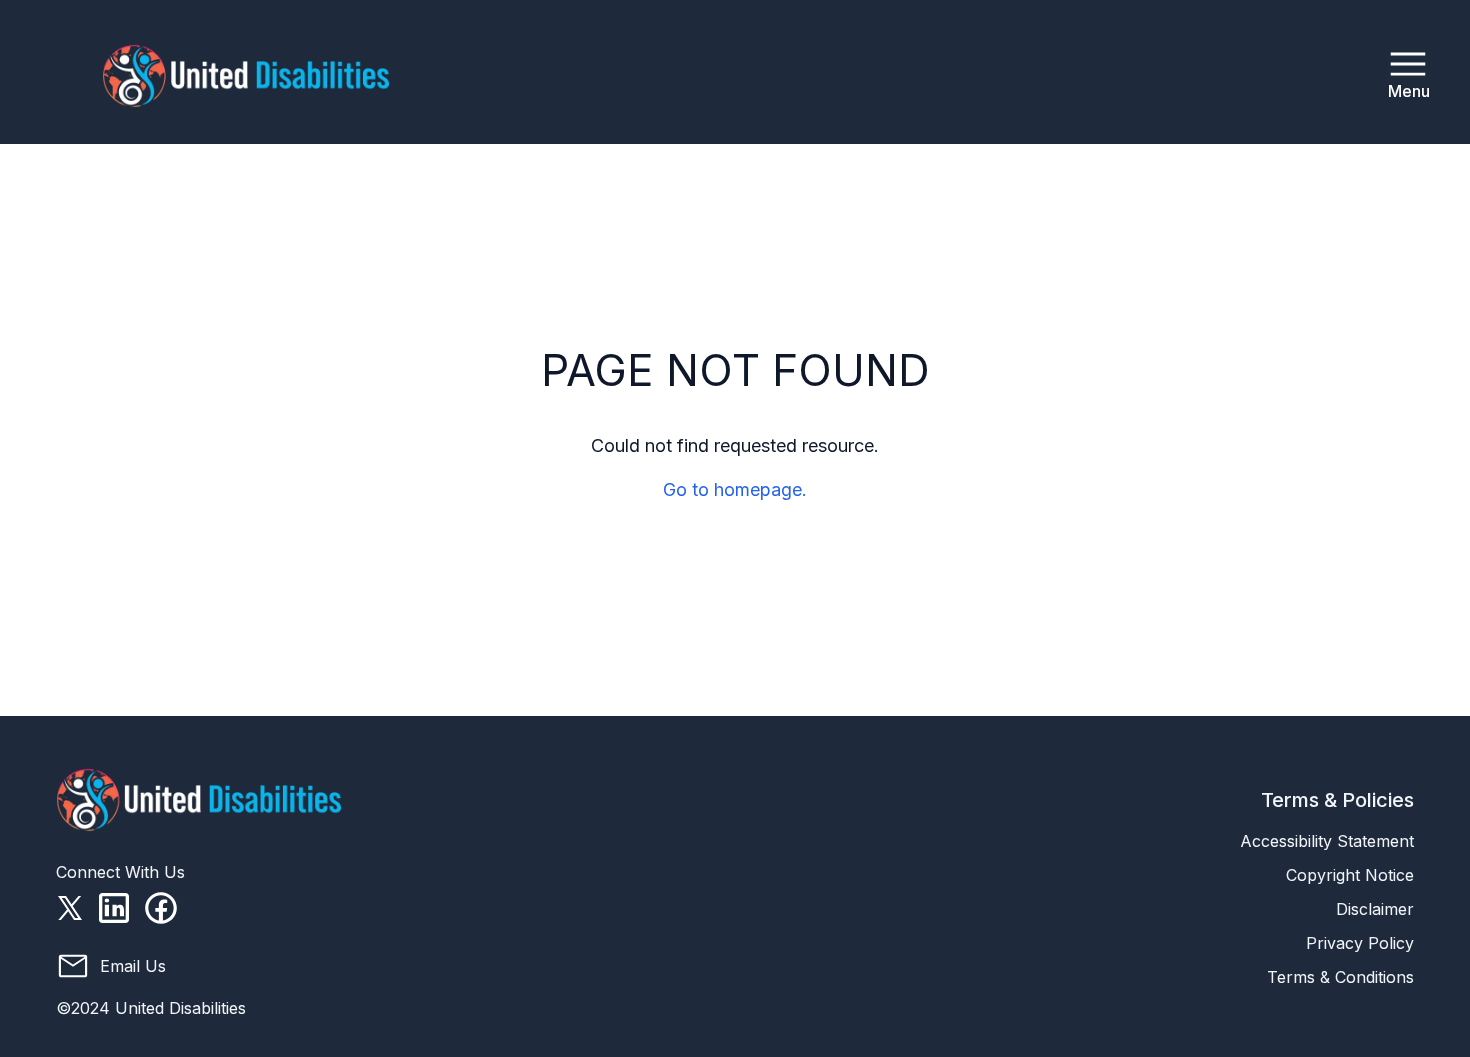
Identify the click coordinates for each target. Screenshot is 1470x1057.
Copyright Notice (1350, 875)
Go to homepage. (735, 489)
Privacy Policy (1360, 943)
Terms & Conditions (1340, 977)
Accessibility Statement (1327, 841)
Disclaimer (1375, 909)
